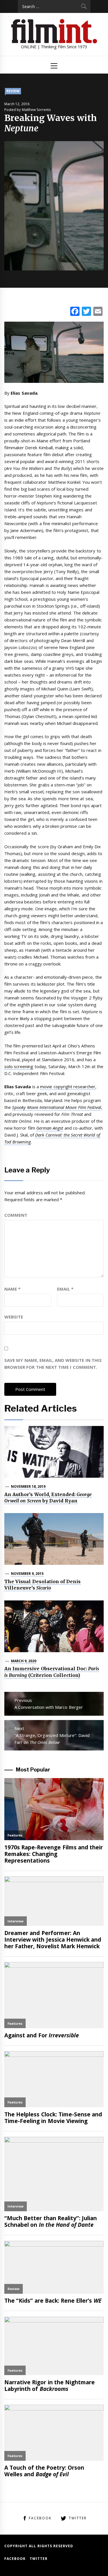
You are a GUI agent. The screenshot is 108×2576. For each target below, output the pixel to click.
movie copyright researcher (68, 1087)
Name (12, 1289)
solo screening (19, 1066)
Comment (16, 1215)
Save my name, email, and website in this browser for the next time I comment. (53, 1364)
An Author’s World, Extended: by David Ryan (48, 1498)
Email (65, 1289)
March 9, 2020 (24, 1661)
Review (13, 91)
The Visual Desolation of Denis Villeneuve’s (42, 1585)
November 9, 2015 (27, 1574)
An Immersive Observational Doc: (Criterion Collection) (52, 1672)
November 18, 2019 (28, 1486)
